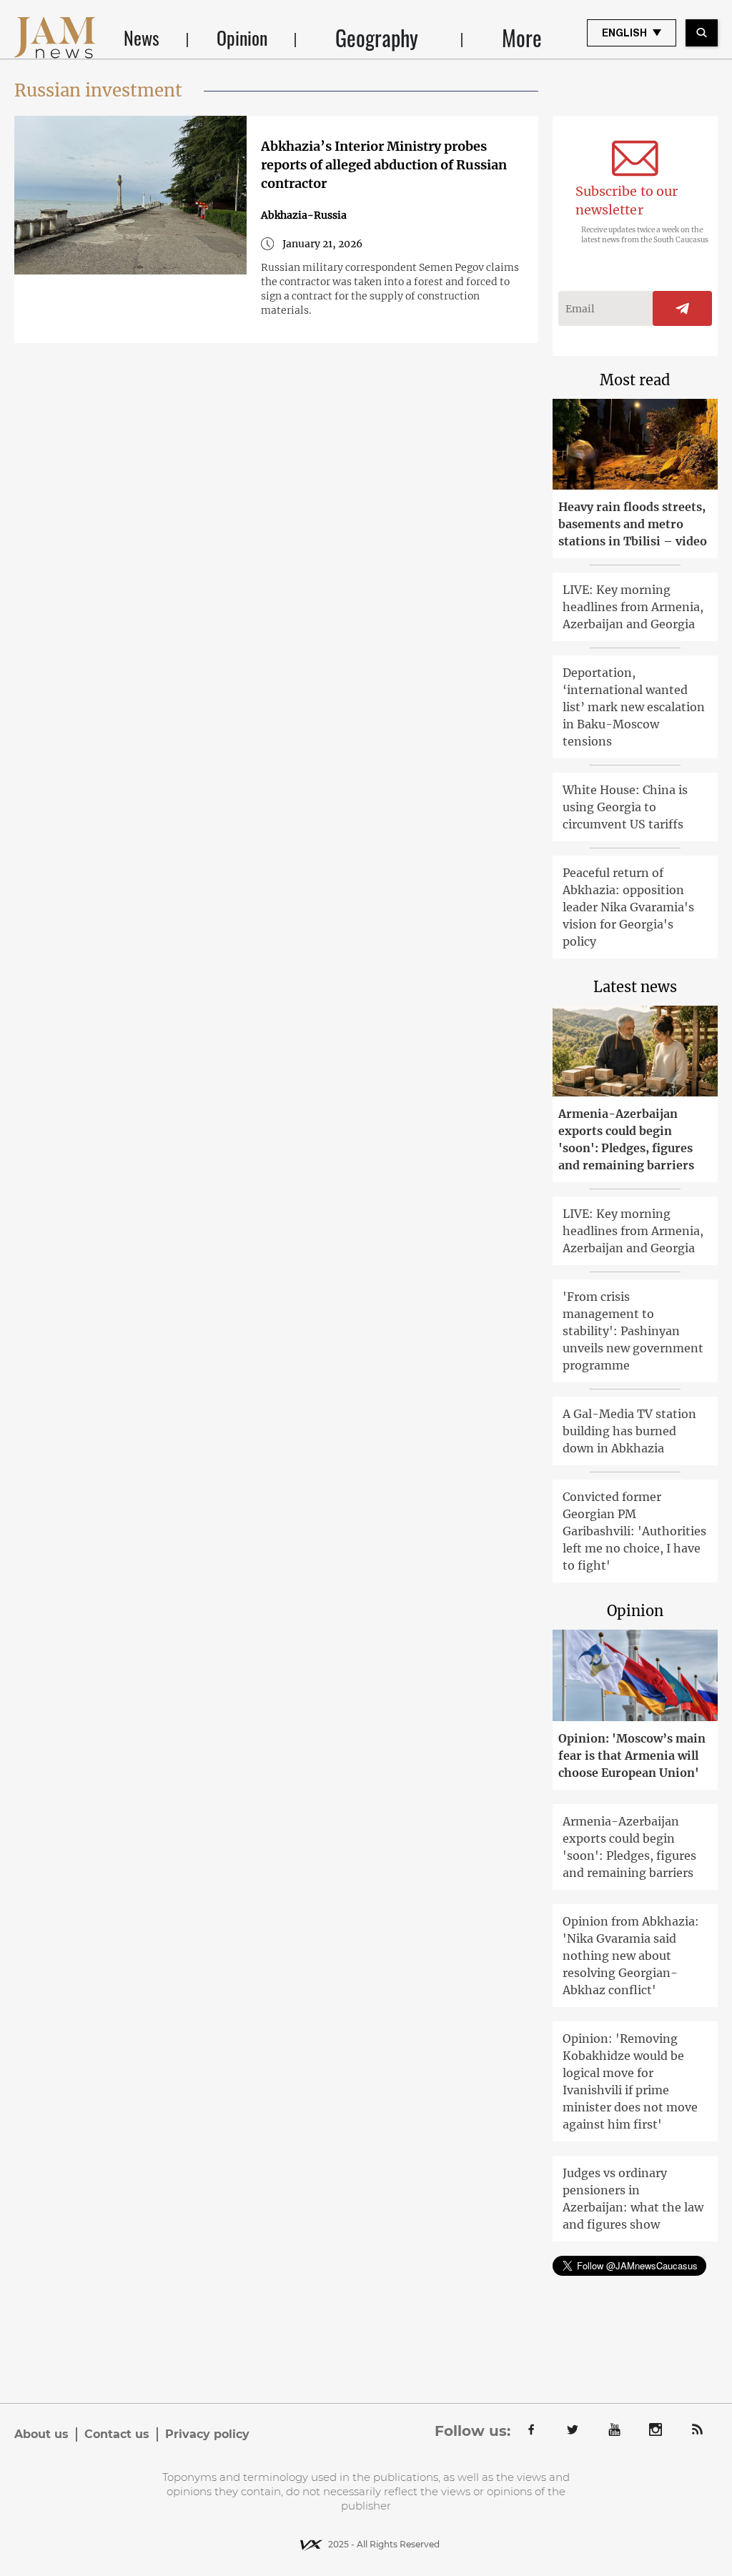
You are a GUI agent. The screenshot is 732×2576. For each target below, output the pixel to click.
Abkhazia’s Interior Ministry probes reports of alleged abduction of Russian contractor (384, 165)
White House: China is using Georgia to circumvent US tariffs (625, 807)
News (142, 38)
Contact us (117, 2434)
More (522, 38)
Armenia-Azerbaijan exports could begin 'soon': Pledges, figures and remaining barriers (626, 1139)
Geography (377, 38)
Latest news (635, 987)
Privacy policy (207, 2434)
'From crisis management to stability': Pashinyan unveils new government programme (633, 1331)
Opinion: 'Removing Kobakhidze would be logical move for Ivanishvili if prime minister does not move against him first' (630, 2081)
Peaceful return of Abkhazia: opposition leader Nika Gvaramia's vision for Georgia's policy (628, 907)
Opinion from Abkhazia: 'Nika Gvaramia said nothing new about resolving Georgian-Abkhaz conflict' (631, 1956)
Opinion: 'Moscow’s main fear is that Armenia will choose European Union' (632, 1755)
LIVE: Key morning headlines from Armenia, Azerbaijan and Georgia (633, 607)
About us (41, 2434)
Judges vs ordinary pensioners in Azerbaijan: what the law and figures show (633, 2199)
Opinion (242, 38)
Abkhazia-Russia (304, 215)
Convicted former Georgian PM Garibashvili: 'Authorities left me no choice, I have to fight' (634, 1531)
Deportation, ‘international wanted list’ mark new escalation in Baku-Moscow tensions (634, 707)
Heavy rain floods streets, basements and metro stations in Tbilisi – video (633, 524)
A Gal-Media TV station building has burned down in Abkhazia (629, 1431)
